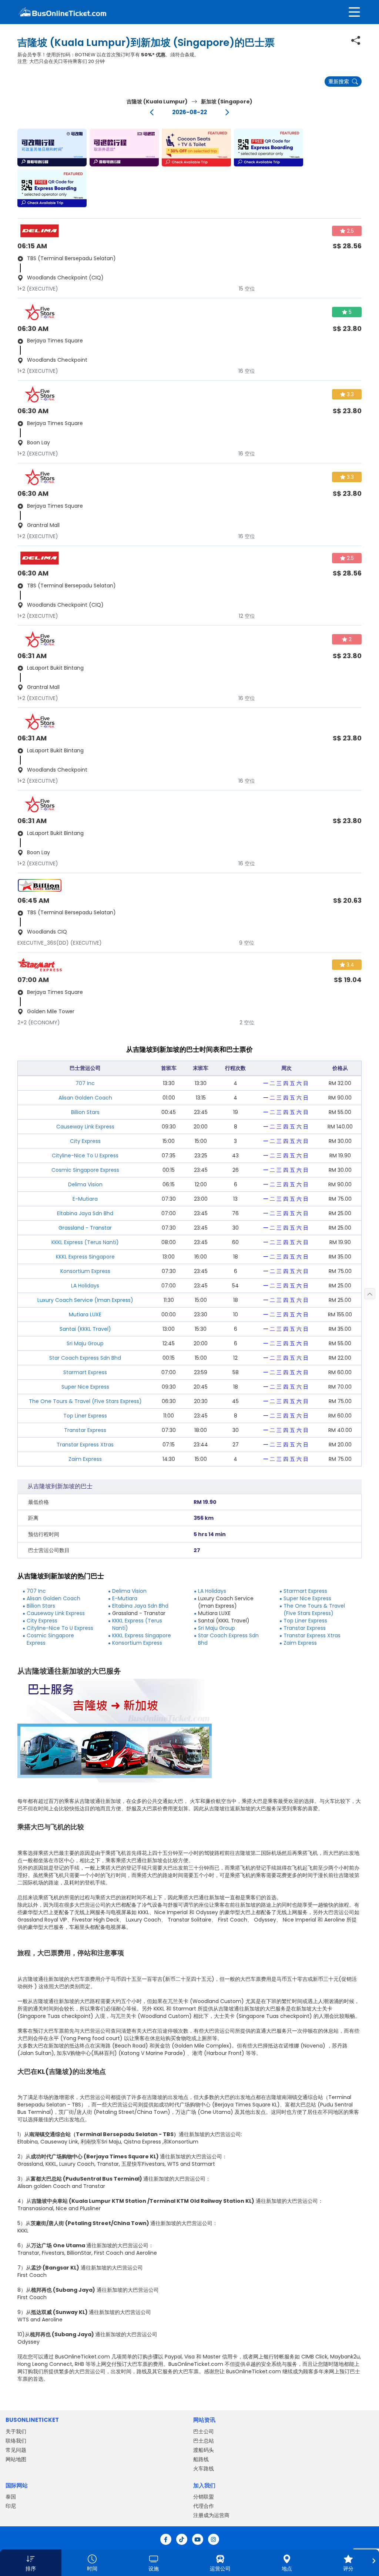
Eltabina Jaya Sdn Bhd (85, 1213)
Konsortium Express (85, 1271)
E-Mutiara (85, 1199)
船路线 (201, 2459)
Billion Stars (85, 1112)
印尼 (11, 2506)
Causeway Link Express (85, 1127)
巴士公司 (204, 2431)
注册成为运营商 (211, 2515)
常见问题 (16, 2450)
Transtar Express (85, 1430)
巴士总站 (204, 2441)
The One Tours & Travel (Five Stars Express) (85, 1401)
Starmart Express (85, 1372)
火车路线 (204, 2469)
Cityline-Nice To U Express (85, 1156)
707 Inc (85, 1083)
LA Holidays (85, 1286)
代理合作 (204, 2506)
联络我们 (16, 2441)
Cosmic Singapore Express (85, 1170)
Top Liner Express (85, 1416)
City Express (85, 1141)
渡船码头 (204, 2450)
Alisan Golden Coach (85, 1098)
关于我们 (16, 2431)
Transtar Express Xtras (85, 1445)
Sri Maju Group (85, 1343)
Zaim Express (85, 1459)
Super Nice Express (85, 1387)
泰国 (11, 2497)
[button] (52, 147)
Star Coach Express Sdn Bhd (85, 1358)
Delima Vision (85, 1184)
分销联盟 (204, 2497)
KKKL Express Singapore (85, 1257)
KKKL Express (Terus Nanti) (85, 1242)
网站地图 (16, 2459)
